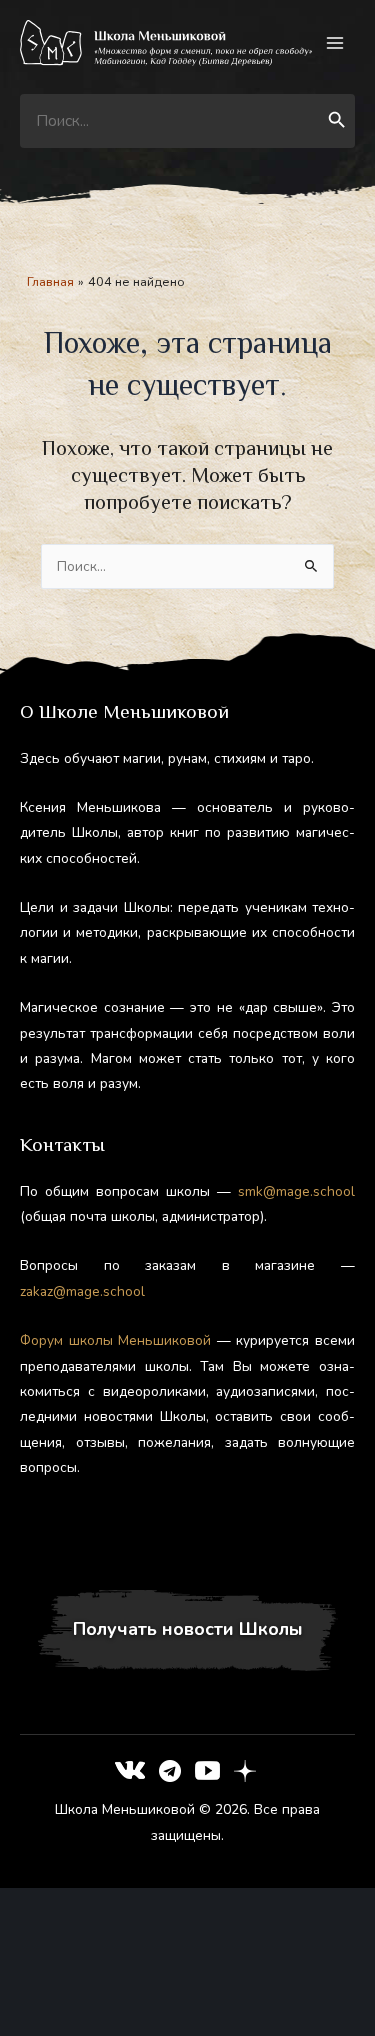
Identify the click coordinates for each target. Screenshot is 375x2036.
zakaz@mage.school (82, 1291)
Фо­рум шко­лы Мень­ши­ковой (115, 1340)
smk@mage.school (296, 1191)
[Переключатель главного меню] (335, 43)
